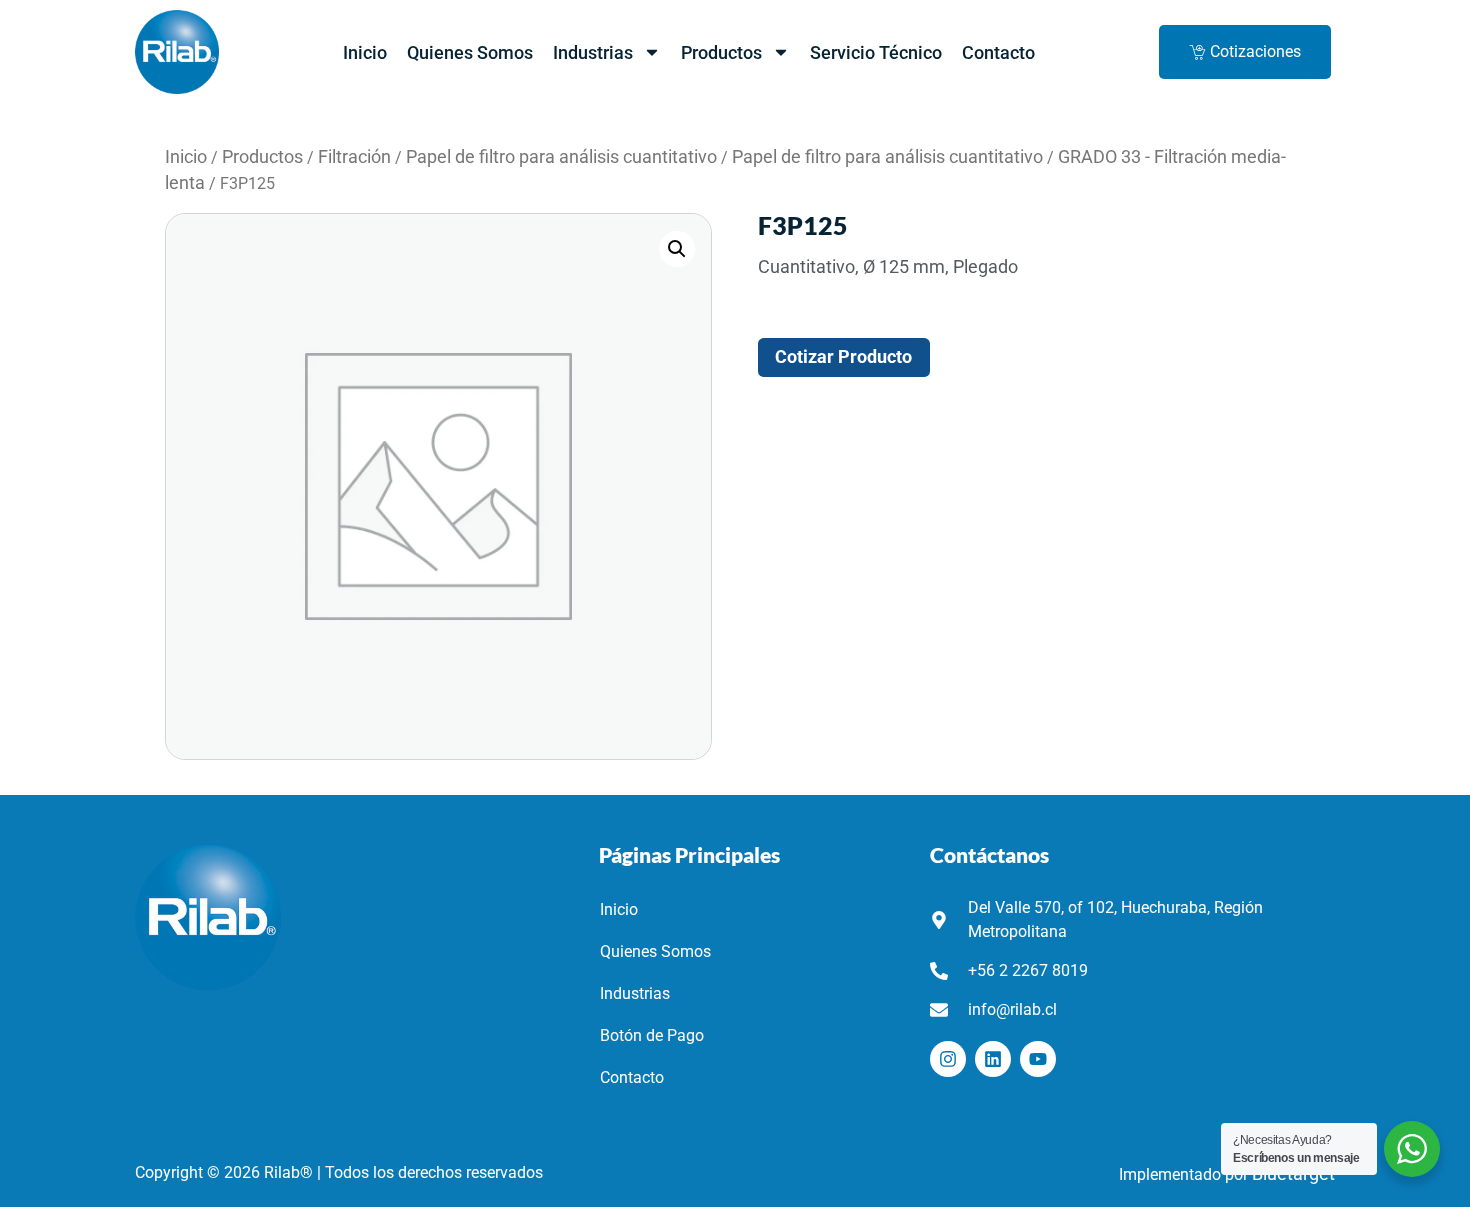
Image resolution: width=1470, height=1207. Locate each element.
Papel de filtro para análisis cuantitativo (561, 157)
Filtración (354, 157)
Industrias (593, 52)
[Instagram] (948, 1059)
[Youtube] (1038, 1059)
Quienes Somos (470, 52)
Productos (721, 52)
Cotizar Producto (843, 357)
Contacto (998, 52)
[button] (677, 249)
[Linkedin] (993, 1059)
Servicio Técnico (876, 52)
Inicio (365, 52)
